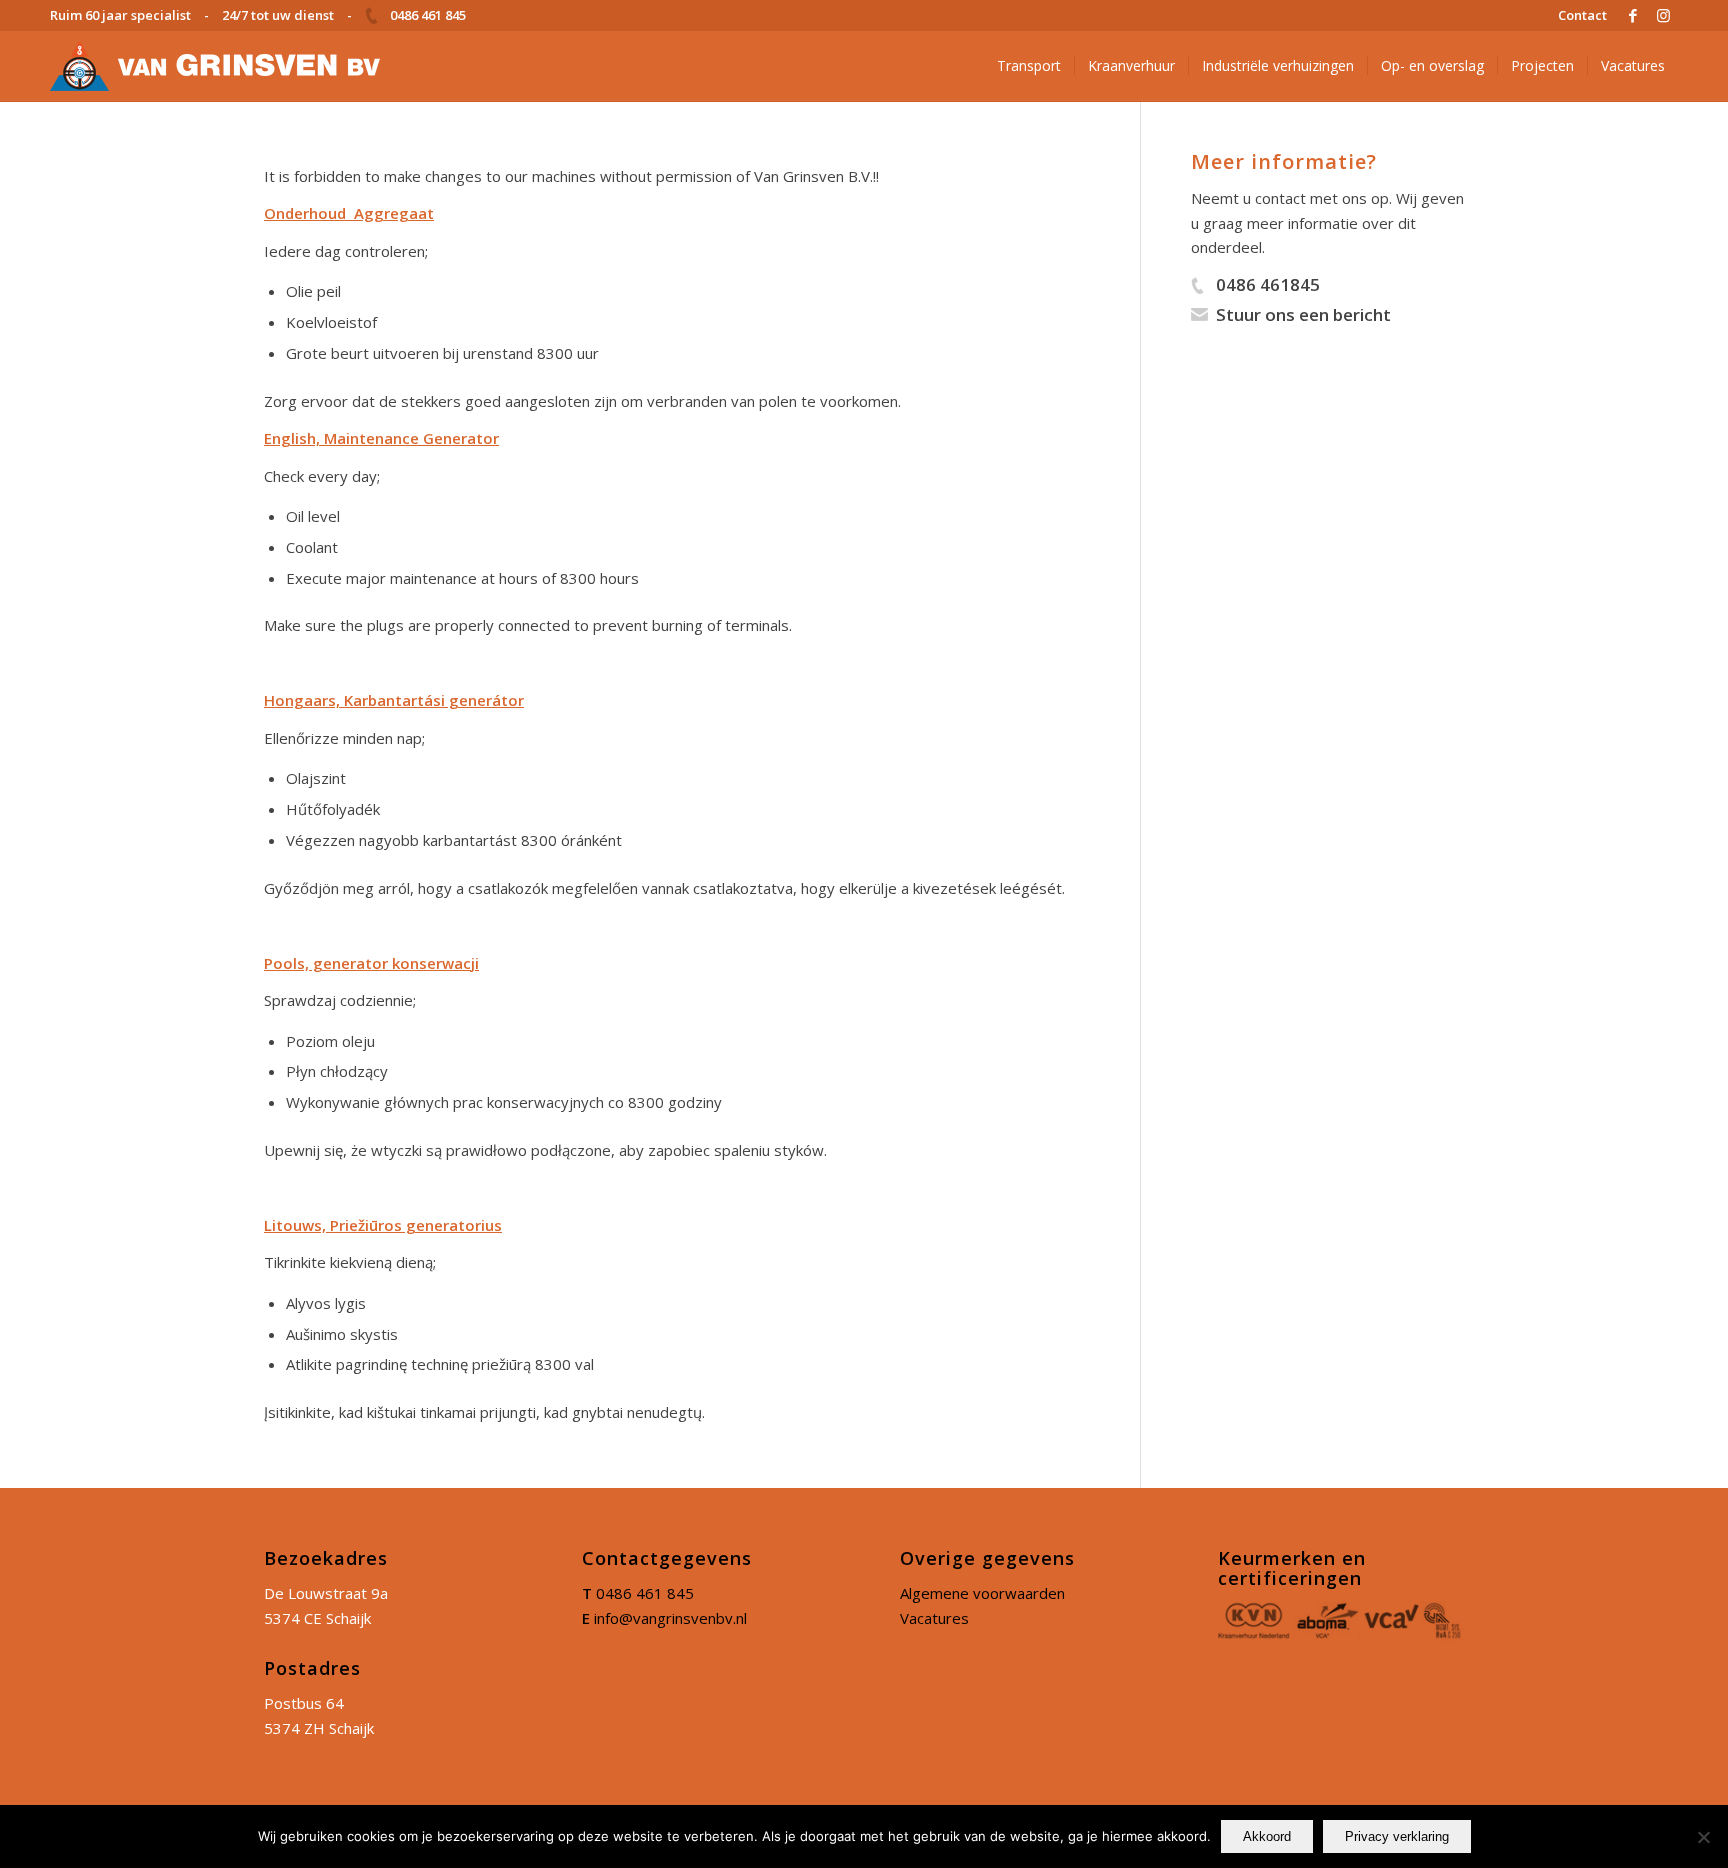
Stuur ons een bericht (1303, 314)
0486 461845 (1268, 284)
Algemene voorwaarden (982, 1593)
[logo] (215, 66)
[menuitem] (1577, 15)
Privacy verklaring (1397, 1836)
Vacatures (934, 1618)
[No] (1703, 1837)
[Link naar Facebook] (1632, 15)
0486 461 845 (645, 1593)
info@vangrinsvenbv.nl (670, 1618)
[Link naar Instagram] (1663, 15)
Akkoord (1267, 1836)
